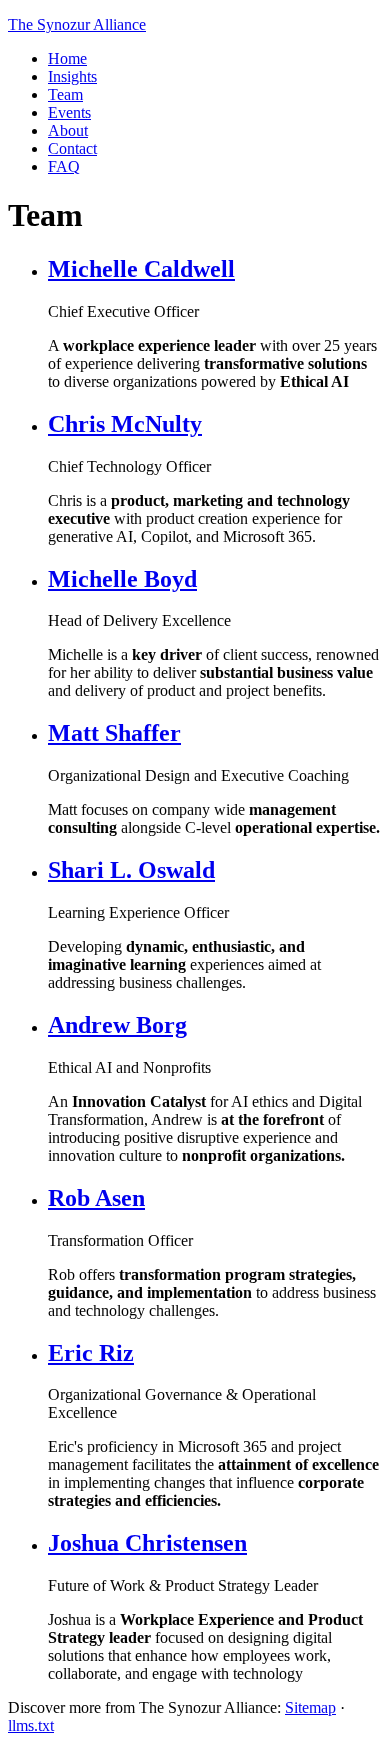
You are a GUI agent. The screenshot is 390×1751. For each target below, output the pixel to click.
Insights (72, 76)
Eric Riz (91, 1353)
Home (67, 58)
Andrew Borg (117, 1025)
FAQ (64, 166)
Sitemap (310, 1707)
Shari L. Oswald (131, 870)
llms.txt (31, 1725)
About (68, 130)
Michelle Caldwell (141, 269)
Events (69, 112)
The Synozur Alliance (77, 24)
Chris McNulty (125, 424)
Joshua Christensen (147, 1543)
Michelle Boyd (122, 579)
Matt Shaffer (114, 733)
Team (65, 94)
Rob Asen (96, 1198)
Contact (72, 148)
